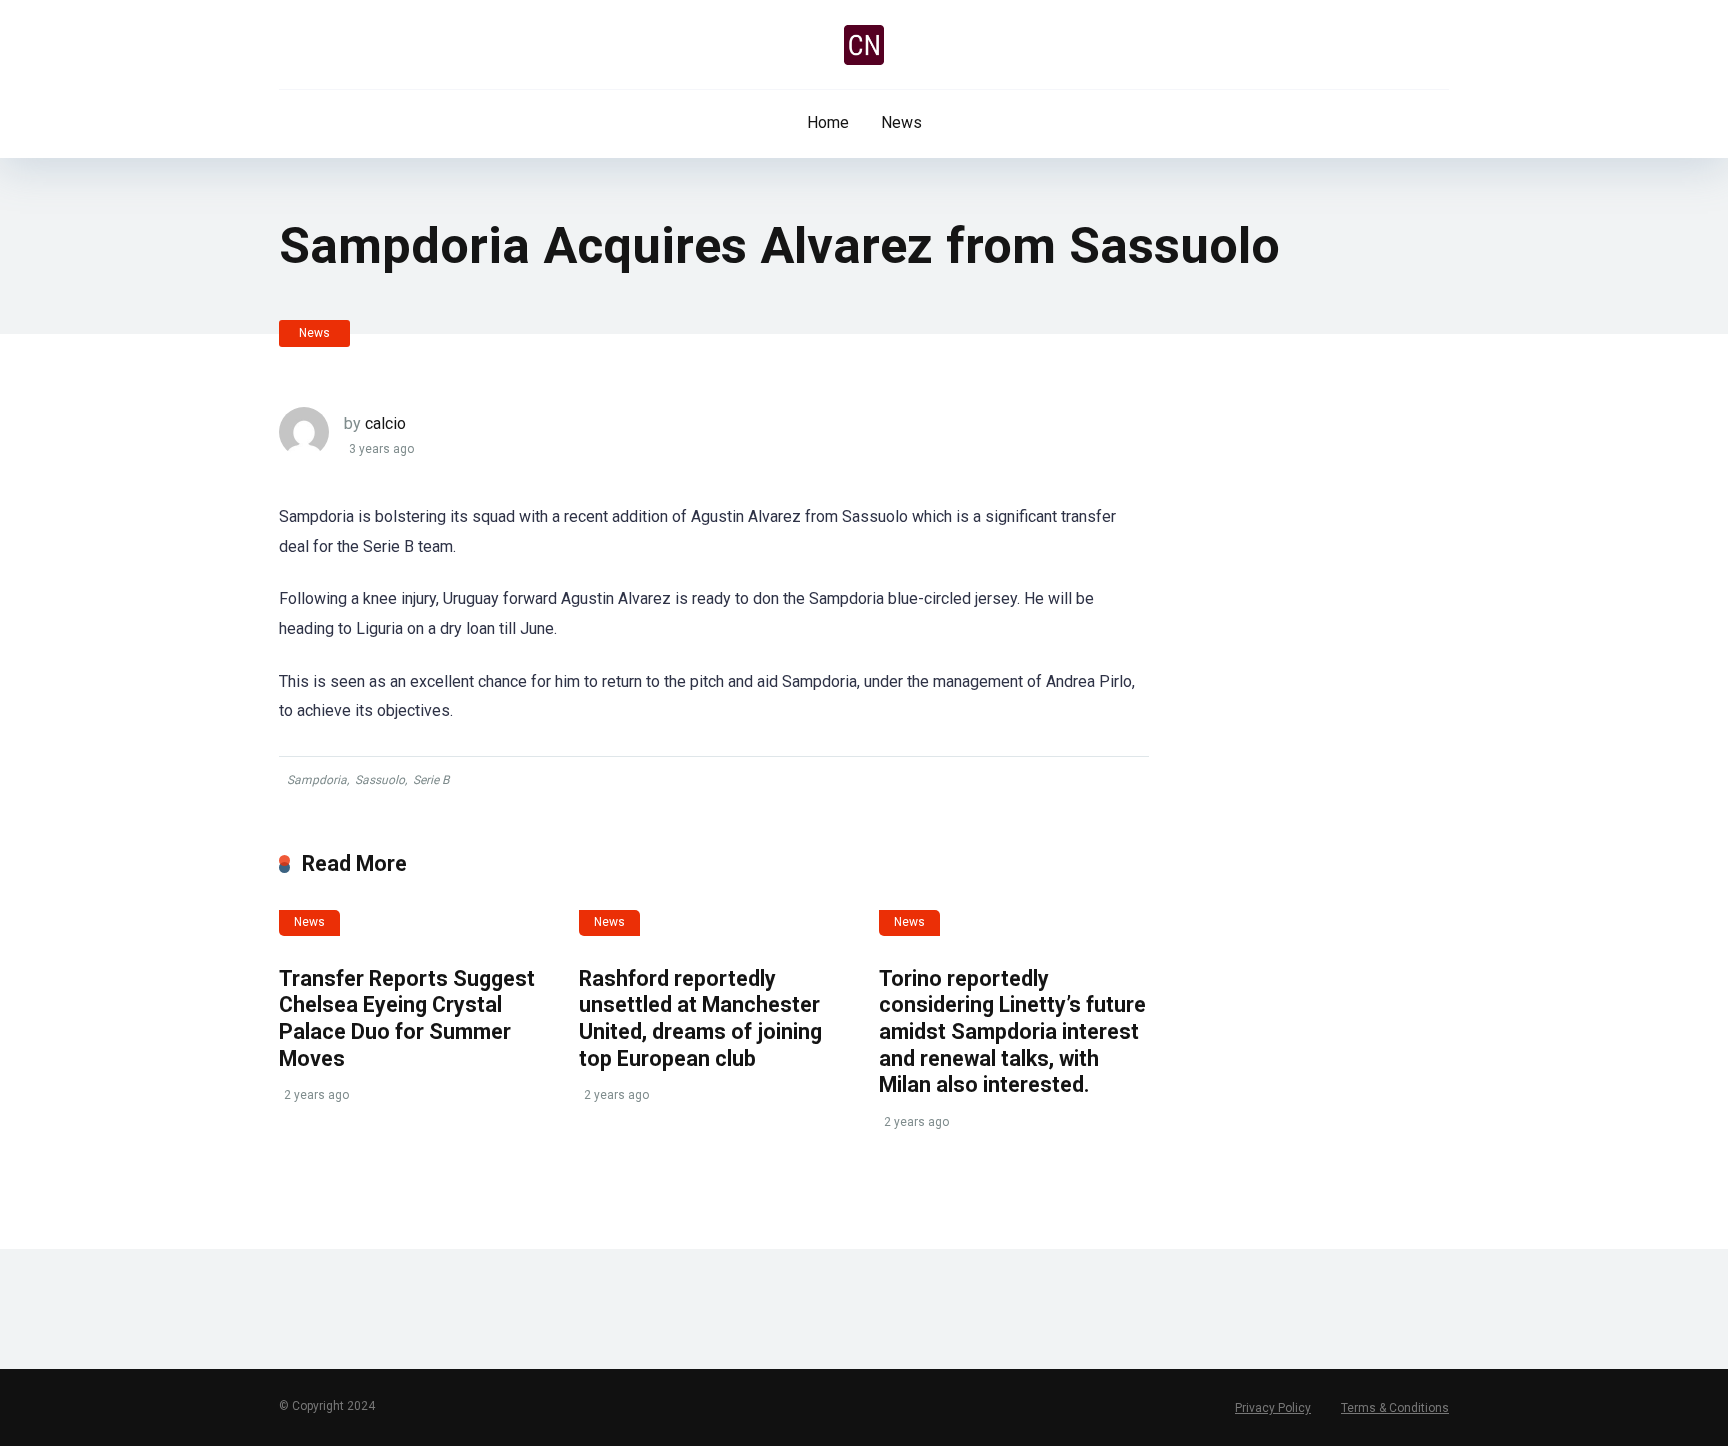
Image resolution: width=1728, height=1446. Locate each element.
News (901, 122)
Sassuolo (380, 780)
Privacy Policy (1273, 1408)
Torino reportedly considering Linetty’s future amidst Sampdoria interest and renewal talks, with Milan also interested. (1012, 1032)
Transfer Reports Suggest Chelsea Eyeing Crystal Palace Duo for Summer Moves (407, 1018)
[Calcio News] (864, 45)
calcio (385, 423)
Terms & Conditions (1395, 1408)
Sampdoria (317, 780)
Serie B (431, 780)
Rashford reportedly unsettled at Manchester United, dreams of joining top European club (700, 1018)
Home (828, 122)
